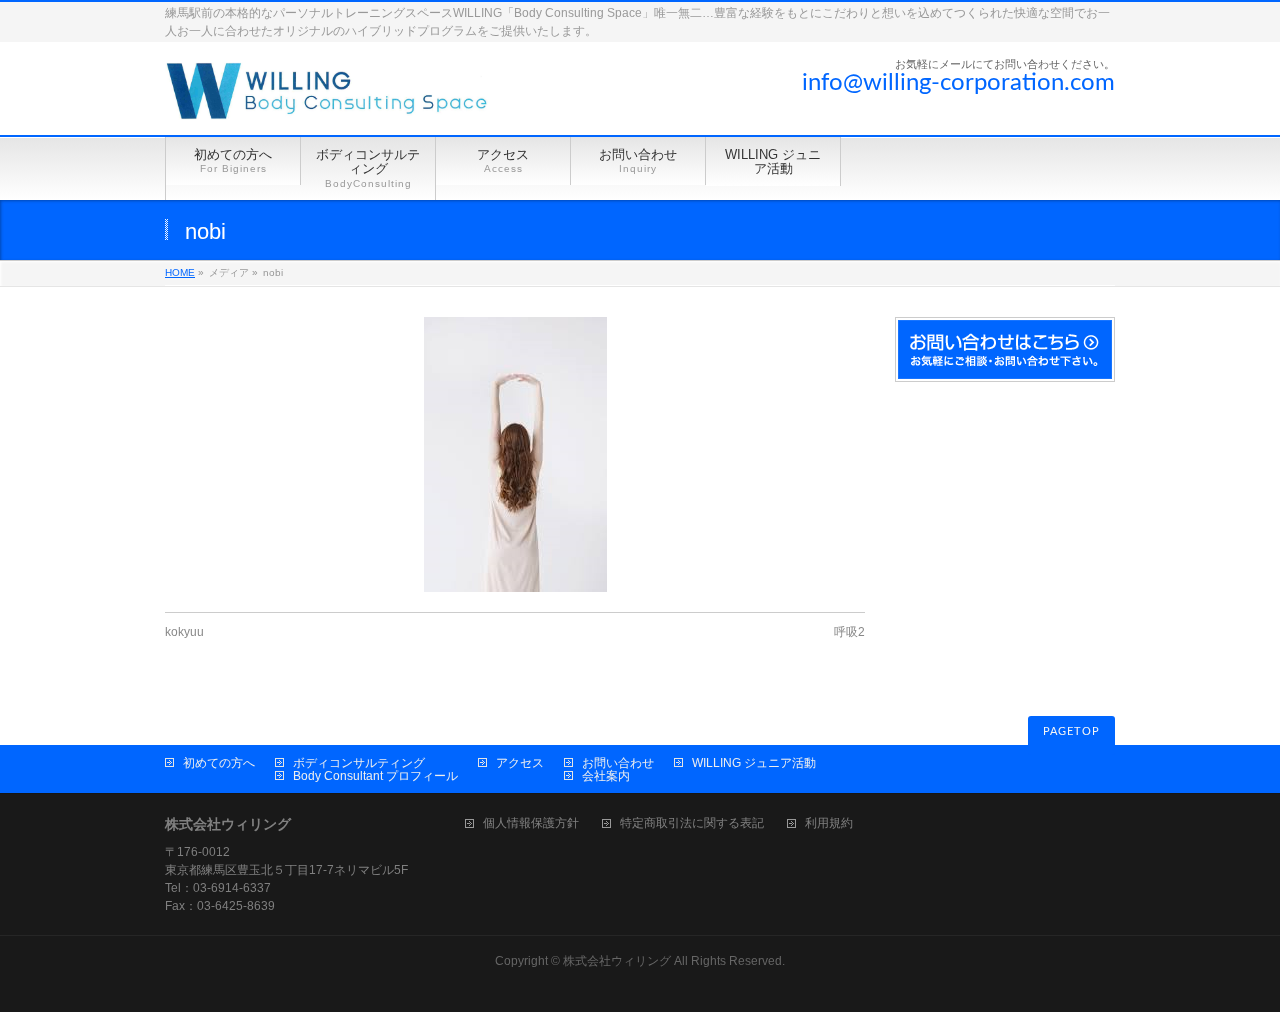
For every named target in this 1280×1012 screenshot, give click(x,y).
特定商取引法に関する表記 (692, 823)
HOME (180, 272)
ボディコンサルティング (359, 763)
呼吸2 (849, 632)
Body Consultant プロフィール (375, 776)
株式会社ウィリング (617, 961)
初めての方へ (219, 763)
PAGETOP (1071, 731)
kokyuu (184, 632)
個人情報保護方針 (531, 823)
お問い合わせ (618, 763)
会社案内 (606, 776)
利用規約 (829, 823)
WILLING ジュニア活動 (754, 763)
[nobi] (515, 454)
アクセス (520, 763)
